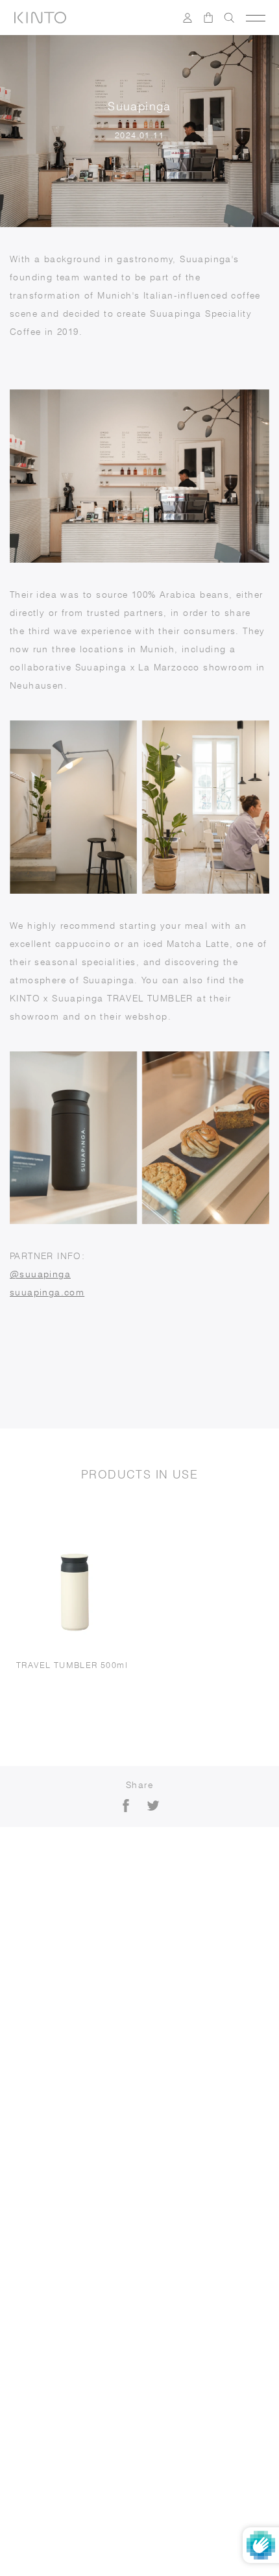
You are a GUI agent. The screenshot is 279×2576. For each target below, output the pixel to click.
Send (230, 2205)
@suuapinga (40, 1274)
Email (39, 2132)
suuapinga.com (47, 1292)
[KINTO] (40, 18)
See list (183, 2243)
